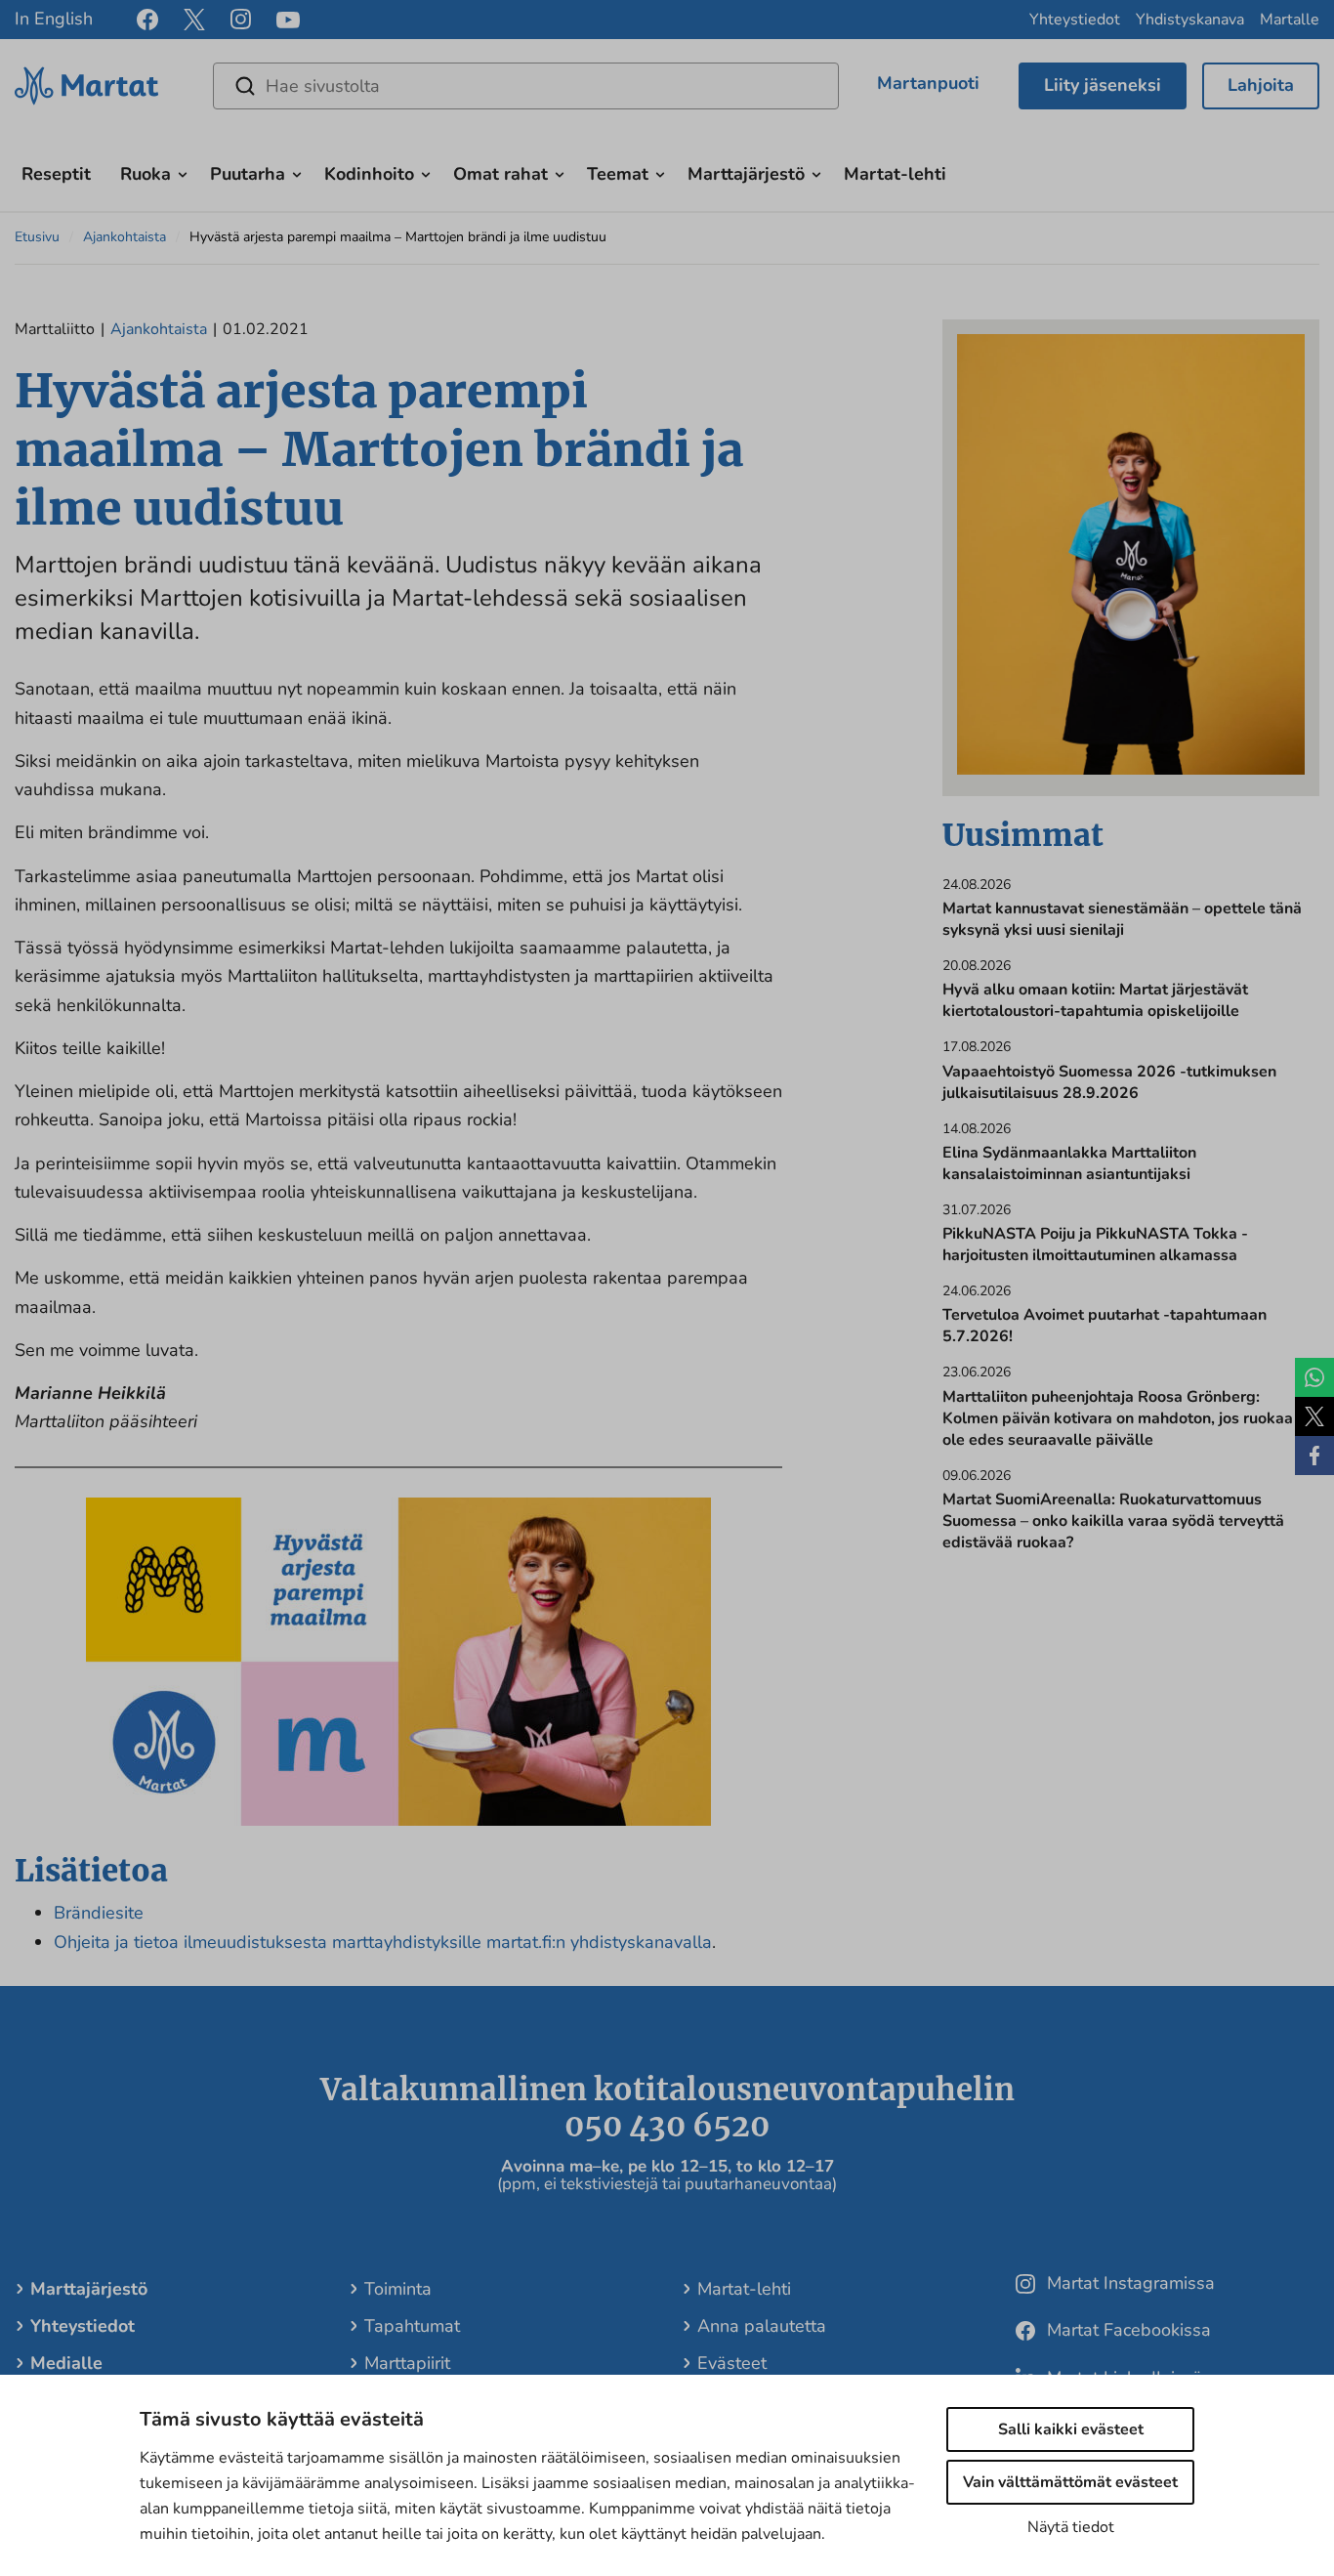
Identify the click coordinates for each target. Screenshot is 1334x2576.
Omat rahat (500, 174)
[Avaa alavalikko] (183, 172)
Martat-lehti (895, 174)
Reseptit (56, 174)
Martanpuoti (928, 83)
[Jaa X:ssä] (1314, 1416)
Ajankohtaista (125, 237)
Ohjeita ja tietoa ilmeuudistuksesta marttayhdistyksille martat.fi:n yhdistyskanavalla (383, 1942)
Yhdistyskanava (1190, 20)
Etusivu (37, 237)
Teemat (618, 174)
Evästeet (732, 2363)
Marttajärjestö (746, 174)
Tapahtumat (412, 2326)
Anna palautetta (762, 2326)
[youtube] (288, 20)
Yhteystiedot (1075, 20)
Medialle (66, 2363)
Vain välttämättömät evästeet (1070, 2482)
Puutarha (248, 174)
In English (54, 19)
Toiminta (398, 2289)
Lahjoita (1261, 85)
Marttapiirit (407, 2363)
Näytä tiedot (1071, 2527)
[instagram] (241, 20)
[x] (194, 20)
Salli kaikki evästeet (1071, 2429)
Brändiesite (99, 1913)
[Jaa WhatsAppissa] (1314, 1377)
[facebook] (147, 20)
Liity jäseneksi (1103, 85)
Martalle (1290, 20)
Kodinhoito (369, 174)
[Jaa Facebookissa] (1314, 1456)
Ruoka (146, 174)
